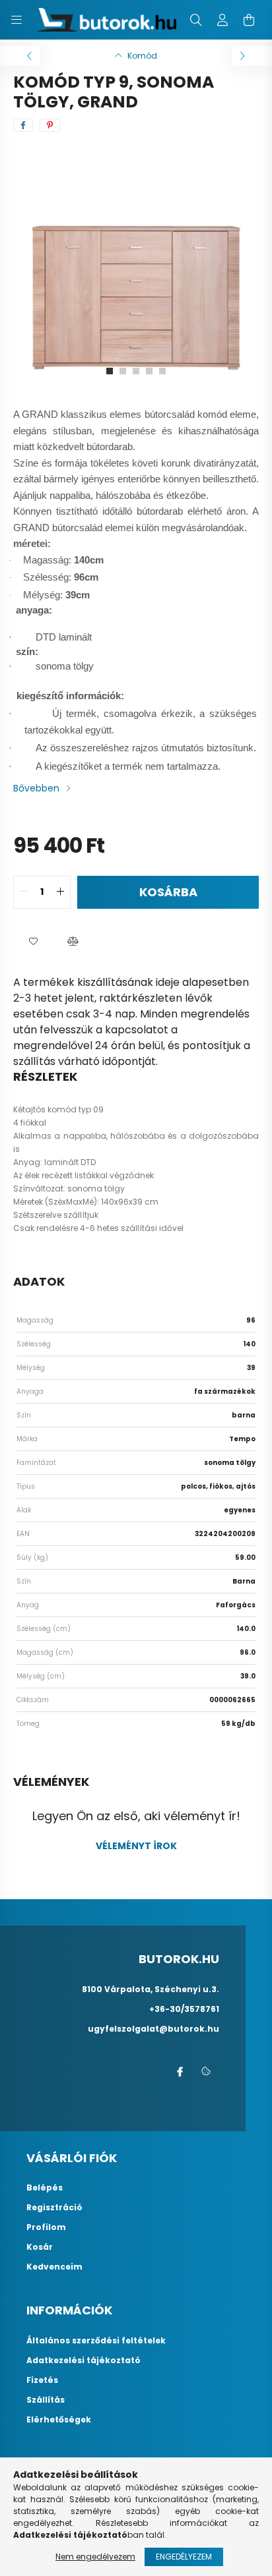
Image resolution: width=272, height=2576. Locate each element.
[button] (33, 942)
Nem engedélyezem (95, 2557)
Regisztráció (54, 2208)
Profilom (46, 2227)
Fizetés (42, 2380)
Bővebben (36, 788)
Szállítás (46, 2400)
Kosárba (168, 892)
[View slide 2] (123, 371)
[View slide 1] (110, 371)
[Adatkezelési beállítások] (206, 2072)
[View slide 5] (162, 371)
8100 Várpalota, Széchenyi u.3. (151, 1989)
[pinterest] (50, 125)
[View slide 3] (136, 371)
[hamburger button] (17, 20)
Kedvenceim (54, 2267)
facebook (180, 2072)
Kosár (40, 2247)
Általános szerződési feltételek (96, 2341)
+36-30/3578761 (184, 2009)
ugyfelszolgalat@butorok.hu (153, 2029)
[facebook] (23, 125)
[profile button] (222, 20)
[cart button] (249, 20)
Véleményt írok (136, 1846)
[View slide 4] (149, 371)
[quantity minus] (24, 892)
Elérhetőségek (59, 2420)
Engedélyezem (184, 2557)
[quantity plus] (60, 892)
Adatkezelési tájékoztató (84, 2361)
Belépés (45, 2188)
